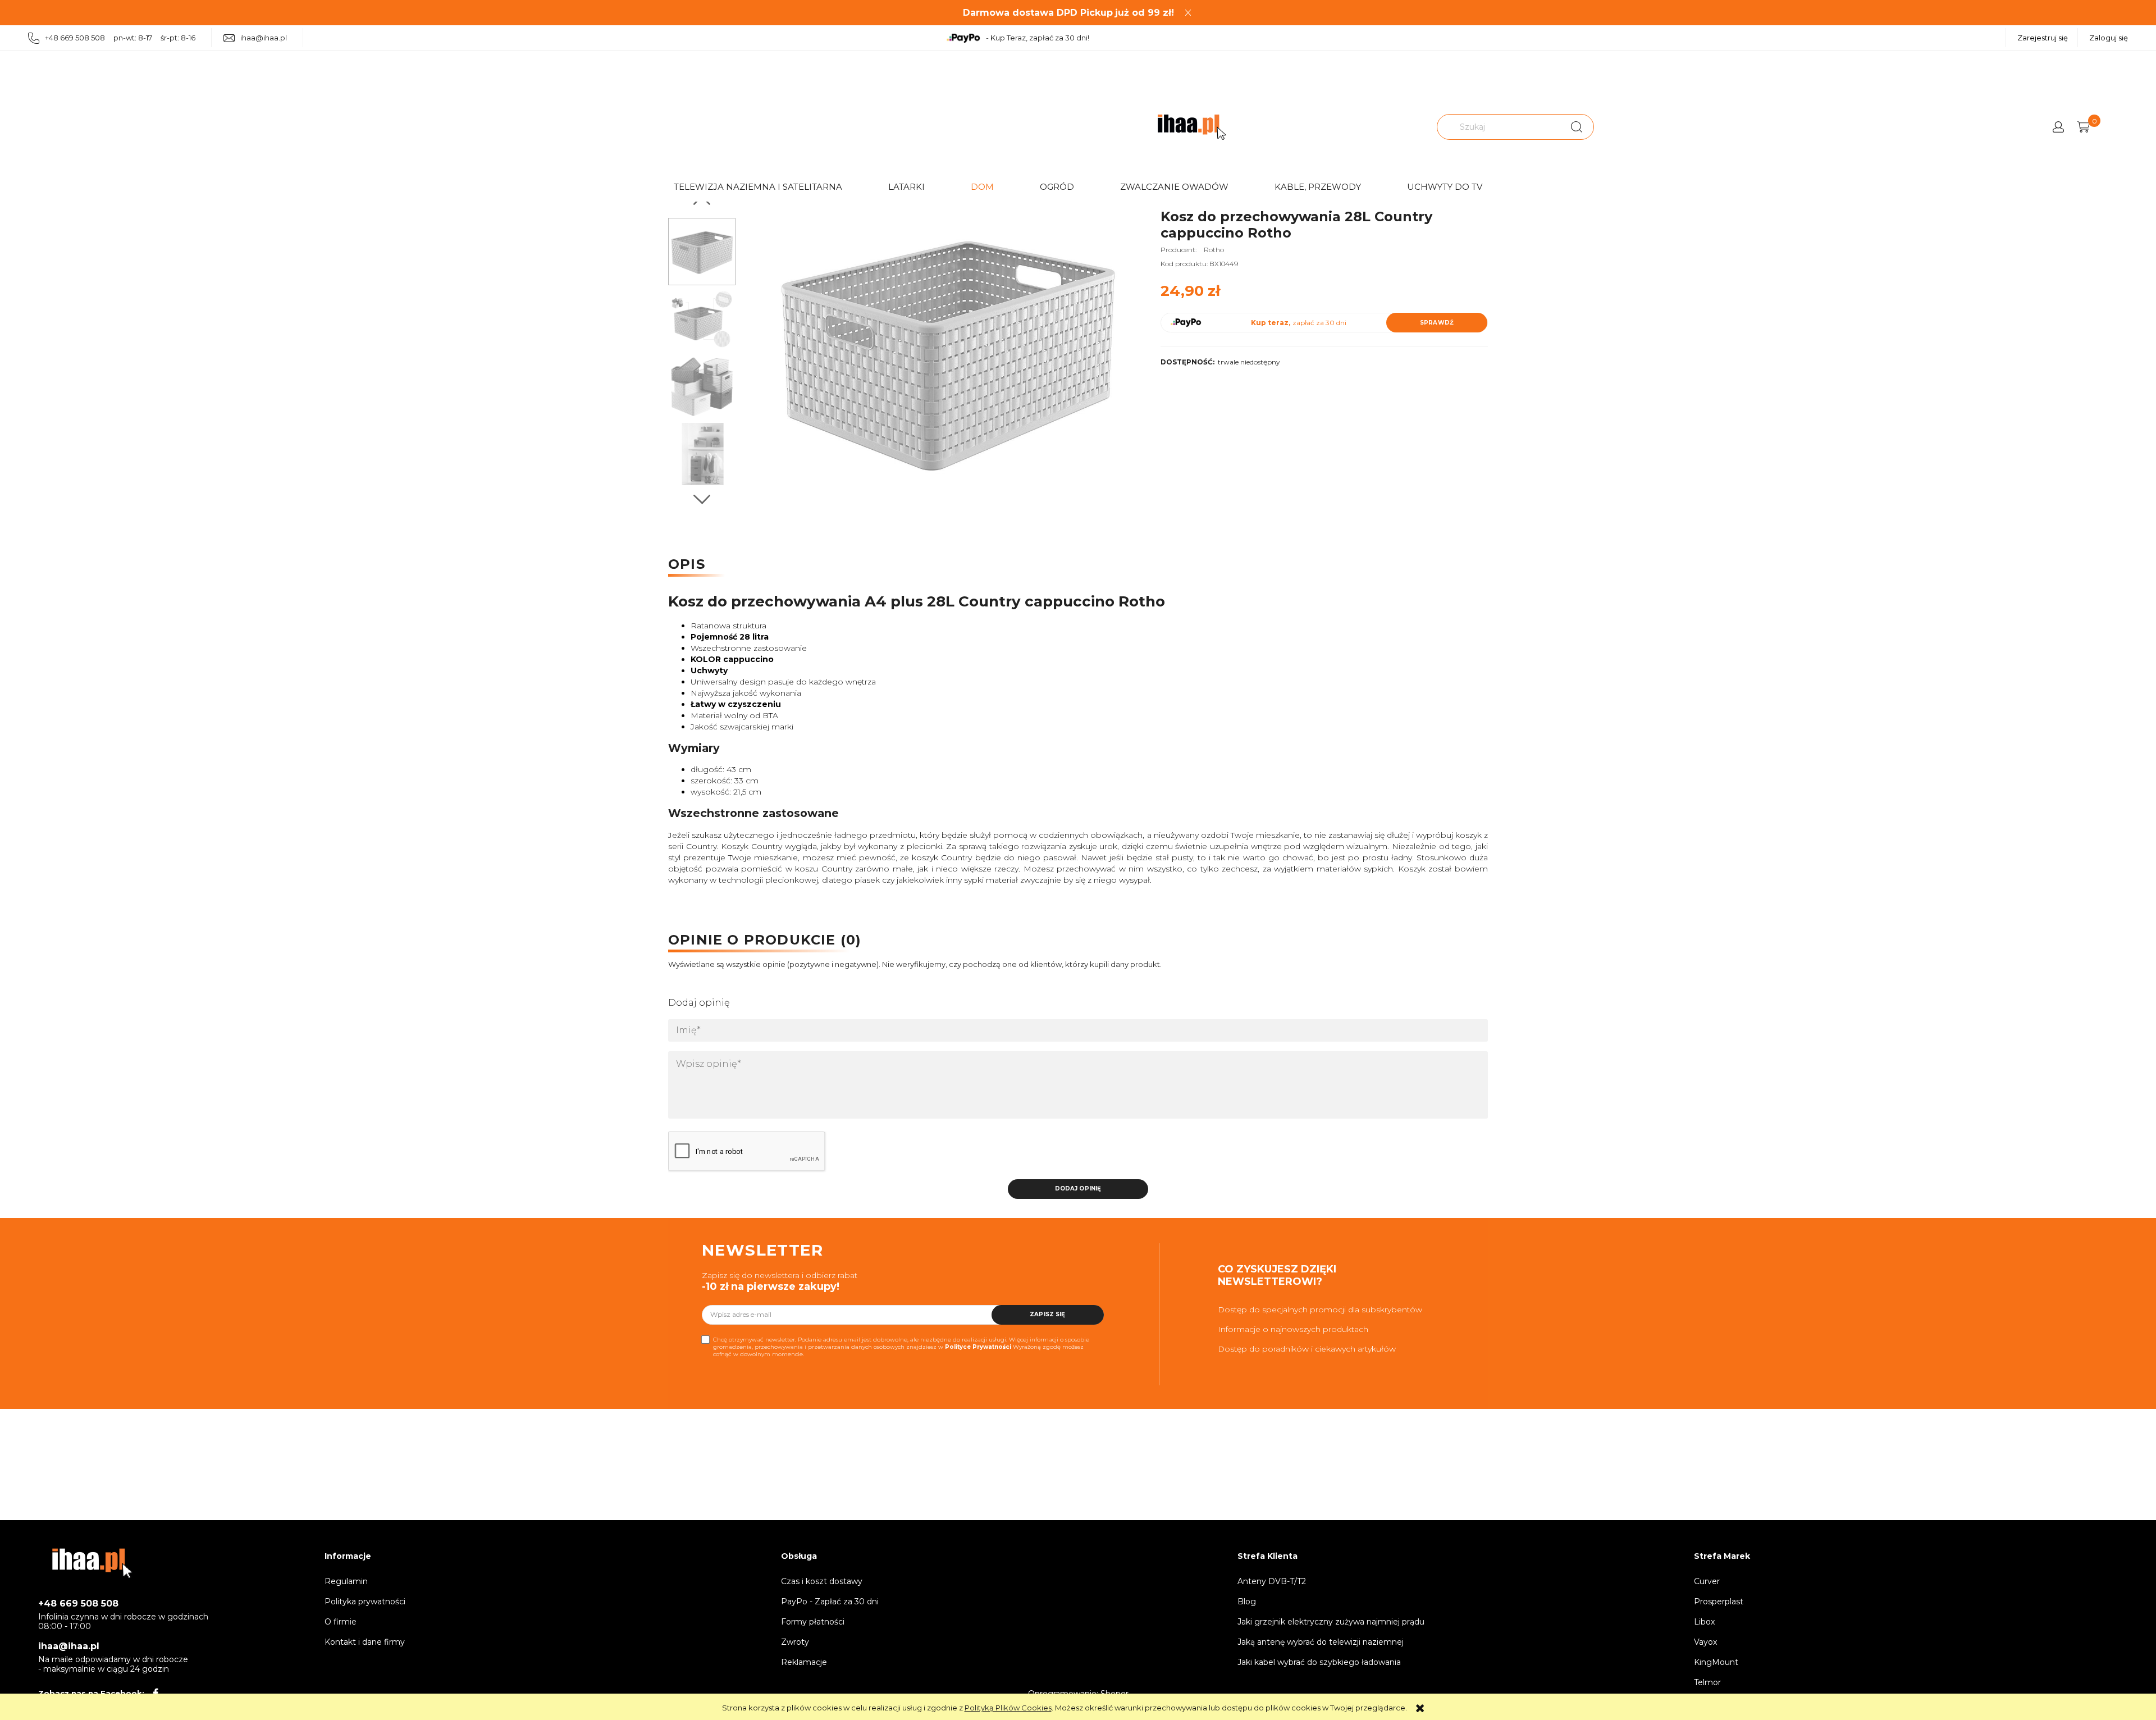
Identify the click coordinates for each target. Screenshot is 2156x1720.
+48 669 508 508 (78, 1603)
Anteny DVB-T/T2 (1272, 1581)
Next (702, 499)
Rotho (1214, 250)
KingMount (1716, 1662)
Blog (1247, 1602)
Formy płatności (813, 1622)
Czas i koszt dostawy (822, 1581)
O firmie (341, 1622)
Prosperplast (1719, 1602)
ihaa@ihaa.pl (264, 38)
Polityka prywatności (365, 1602)
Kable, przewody (1318, 187)
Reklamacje (804, 1662)
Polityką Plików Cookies (1008, 1708)
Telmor (1707, 1682)
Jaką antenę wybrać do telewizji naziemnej (1321, 1642)
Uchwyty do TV (1445, 187)
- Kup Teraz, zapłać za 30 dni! (1038, 38)
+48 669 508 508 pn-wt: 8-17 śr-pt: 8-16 (120, 38)
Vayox (1705, 1642)
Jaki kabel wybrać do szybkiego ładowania (1319, 1662)
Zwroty (795, 1642)
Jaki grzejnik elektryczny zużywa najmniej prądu (1331, 1622)
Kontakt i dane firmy (365, 1642)
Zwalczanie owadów (1174, 187)
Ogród (1057, 187)
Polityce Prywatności (978, 1347)
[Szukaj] (1577, 127)
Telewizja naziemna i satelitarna (758, 187)
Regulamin (346, 1581)
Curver (1707, 1581)
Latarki (906, 187)
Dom (982, 187)
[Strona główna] (1192, 127)
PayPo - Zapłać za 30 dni (830, 1602)
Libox (1704, 1622)
